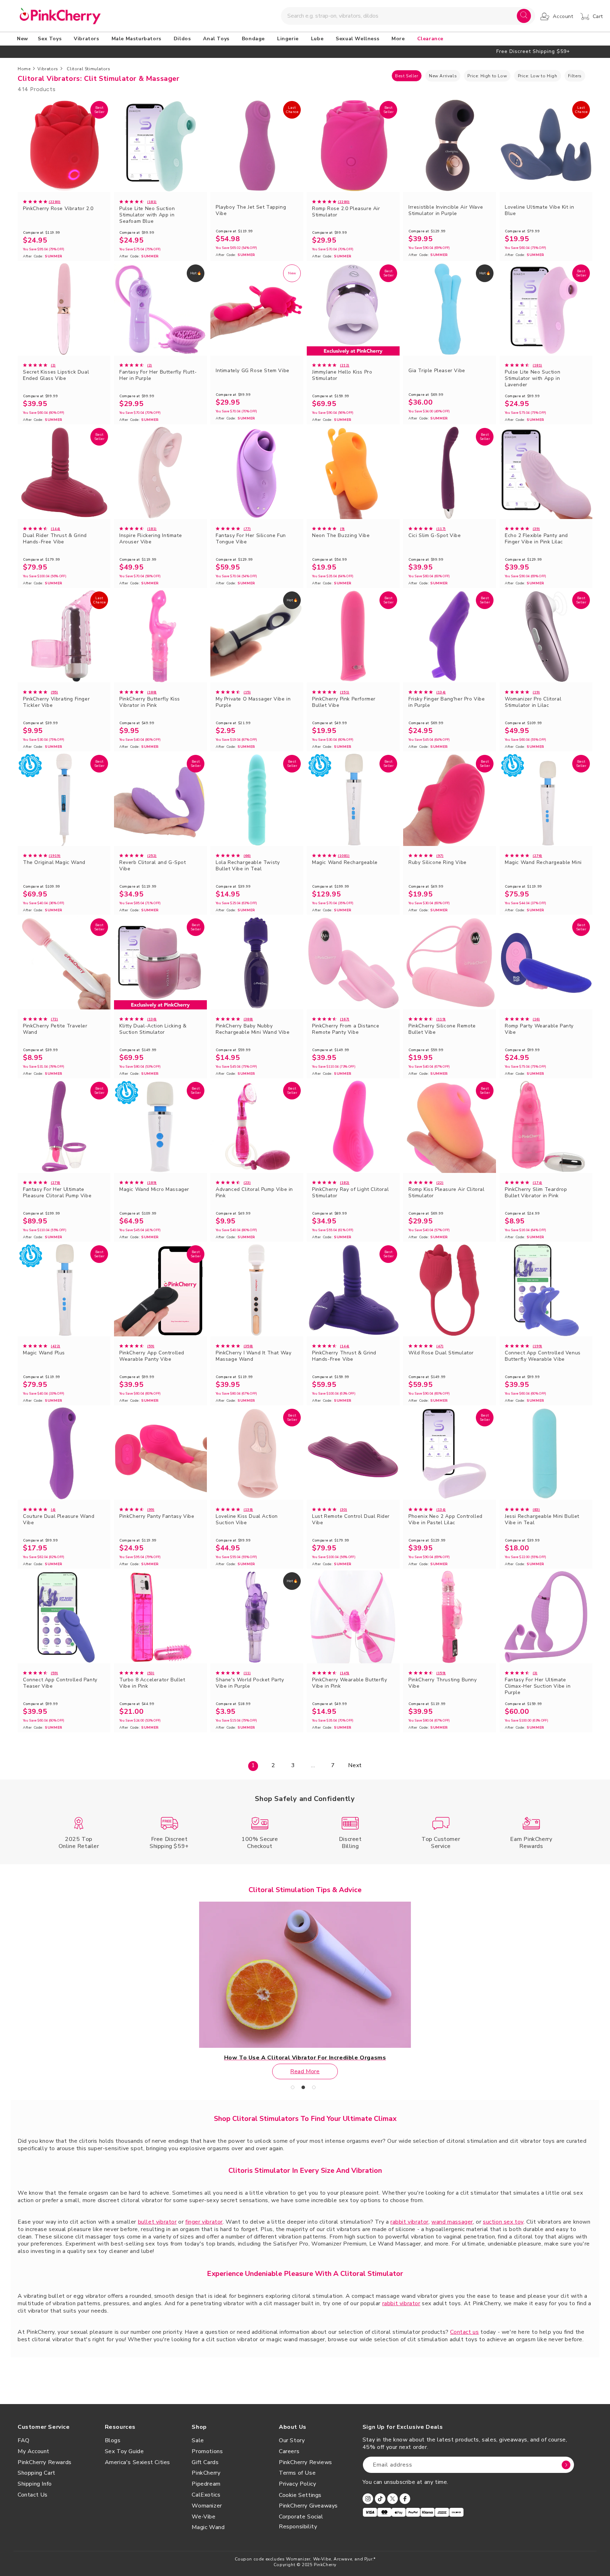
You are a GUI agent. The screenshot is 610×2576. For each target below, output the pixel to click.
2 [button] (305, 2089)
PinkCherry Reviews (306, 2462)
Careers (289, 2451)
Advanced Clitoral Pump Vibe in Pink (254, 1193)
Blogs (113, 2440)
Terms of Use (297, 2473)
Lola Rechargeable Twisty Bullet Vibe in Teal (248, 866)
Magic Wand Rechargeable (345, 863)
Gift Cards (205, 2462)
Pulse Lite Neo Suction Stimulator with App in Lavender (533, 378)
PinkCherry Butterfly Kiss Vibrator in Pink (150, 702)
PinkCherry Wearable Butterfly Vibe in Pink (349, 1683)
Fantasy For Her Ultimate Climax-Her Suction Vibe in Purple (538, 1686)
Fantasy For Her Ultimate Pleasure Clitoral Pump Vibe (57, 1193)
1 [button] (294, 2089)
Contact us (464, 2332)
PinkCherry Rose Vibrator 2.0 (58, 209)
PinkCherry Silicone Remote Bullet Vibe (442, 1029)
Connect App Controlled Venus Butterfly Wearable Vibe (543, 1356)
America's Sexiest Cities (137, 2462)
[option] (305, 51)
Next (355, 1765)
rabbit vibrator (409, 2222)
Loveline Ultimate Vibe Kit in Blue (539, 210)
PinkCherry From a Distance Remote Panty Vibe (346, 1029)
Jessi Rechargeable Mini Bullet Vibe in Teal (542, 1520)
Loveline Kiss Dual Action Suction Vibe (247, 1520)
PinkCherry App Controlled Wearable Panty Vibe (152, 1356)
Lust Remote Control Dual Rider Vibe (351, 1520)
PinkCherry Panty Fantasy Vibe (157, 1516)
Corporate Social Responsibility (301, 2522)
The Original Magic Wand (54, 863)
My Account (34, 2451)
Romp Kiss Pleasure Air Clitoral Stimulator (447, 1193)
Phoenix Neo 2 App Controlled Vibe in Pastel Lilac (445, 1520)
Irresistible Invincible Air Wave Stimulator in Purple (446, 210)
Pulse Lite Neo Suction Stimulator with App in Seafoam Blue (147, 215)
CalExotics (206, 2495)
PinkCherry (206, 2473)
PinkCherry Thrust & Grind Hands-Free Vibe (344, 1356)
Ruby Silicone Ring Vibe (438, 863)
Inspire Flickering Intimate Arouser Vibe (151, 539)
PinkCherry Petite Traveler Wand (55, 1029)
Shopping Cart (37, 2473)
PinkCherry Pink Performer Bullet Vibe (344, 702)
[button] (51, 39)
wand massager (452, 2222)
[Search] (524, 16)
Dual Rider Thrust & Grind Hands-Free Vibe (55, 539)
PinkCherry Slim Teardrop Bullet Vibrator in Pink (536, 1193)
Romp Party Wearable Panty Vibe (539, 1029)
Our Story (292, 2440)
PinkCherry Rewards (45, 2462)
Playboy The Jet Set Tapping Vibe (251, 210)
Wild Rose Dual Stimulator (441, 1353)
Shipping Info (35, 2484)
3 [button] (316, 2089)
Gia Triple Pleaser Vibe (437, 371)
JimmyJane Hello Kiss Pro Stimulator (342, 375)
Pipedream (206, 2484)
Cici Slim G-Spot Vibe (435, 536)
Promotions (207, 2451)
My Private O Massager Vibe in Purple (253, 702)
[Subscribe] (566, 2465)
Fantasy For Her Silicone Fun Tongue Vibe (251, 539)
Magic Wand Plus (44, 1353)
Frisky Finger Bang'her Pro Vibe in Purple (447, 702)
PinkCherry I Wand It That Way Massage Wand (253, 1356)
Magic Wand (208, 2527)
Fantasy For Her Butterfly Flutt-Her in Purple (158, 375)
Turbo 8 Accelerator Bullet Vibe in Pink (152, 1683)
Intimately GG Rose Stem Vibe (253, 371)
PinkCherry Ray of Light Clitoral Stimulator (350, 1193)
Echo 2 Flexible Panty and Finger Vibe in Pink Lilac (536, 539)
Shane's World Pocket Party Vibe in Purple (250, 1683)
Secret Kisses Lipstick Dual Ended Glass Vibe (56, 375)
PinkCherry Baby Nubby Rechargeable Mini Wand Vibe (253, 1029)
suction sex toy (503, 2222)
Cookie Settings (300, 2495)
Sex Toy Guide (124, 2451)
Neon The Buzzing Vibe (341, 536)
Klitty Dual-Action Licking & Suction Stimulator (153, 1029)
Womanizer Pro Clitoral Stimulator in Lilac (533, 702)
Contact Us (33, 2495)
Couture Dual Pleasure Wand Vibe (59, 1520)
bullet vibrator (157, 2222)
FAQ (24, 2440)
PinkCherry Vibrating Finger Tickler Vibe (56, 702)
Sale (198, 2440)
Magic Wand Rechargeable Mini (543, 863)
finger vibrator (204, 2222)
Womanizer (207, 2506)
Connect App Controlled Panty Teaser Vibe (60, 1683)
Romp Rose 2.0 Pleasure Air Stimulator (346, 212)
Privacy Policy (297, 2484)
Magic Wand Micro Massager (154, 1189)
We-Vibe (204, 2517)
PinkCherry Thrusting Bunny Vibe (443, 1683)
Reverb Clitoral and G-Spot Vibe (153, 866)
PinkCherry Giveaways (308, 2506)
